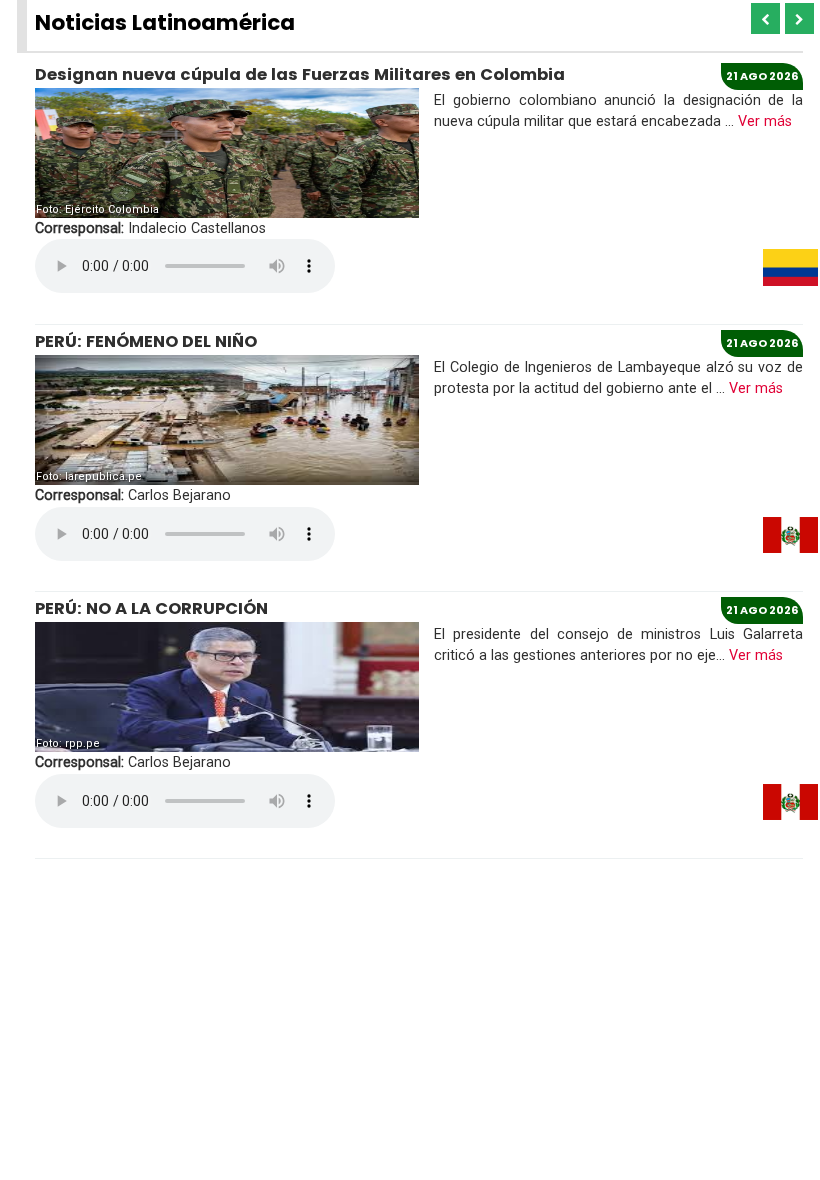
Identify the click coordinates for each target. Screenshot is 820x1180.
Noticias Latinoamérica (165, 22)
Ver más (765, 121)
